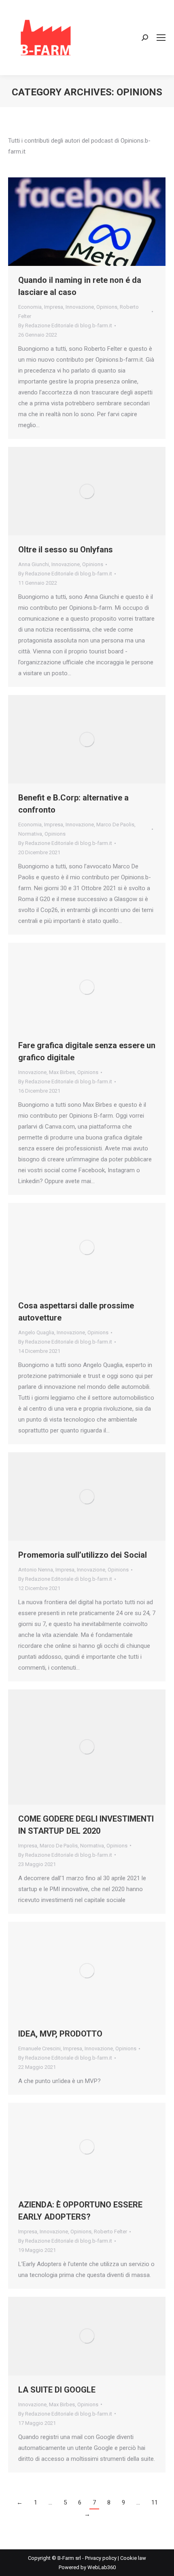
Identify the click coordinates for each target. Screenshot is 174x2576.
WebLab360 (102, 2567)
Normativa (30, 834)
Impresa (54, 307)
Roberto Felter (110, 2232)
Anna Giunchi (34, 564)
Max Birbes (62, 1072)
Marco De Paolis (115, 825)
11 (155, 2502)
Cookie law (133, 2558)
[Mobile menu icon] (161, 38)
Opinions (107, 307)
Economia (30, 307)
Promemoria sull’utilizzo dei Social (83, 1555)
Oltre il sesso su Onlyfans (66, 550)
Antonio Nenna (36, 1570)
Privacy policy (101, 2558)
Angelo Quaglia (36, 1332)
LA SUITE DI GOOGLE (57, 2390)
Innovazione (80, 307)
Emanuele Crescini (39, 2048)
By (65, 325)
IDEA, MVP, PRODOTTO (60, 2034)
